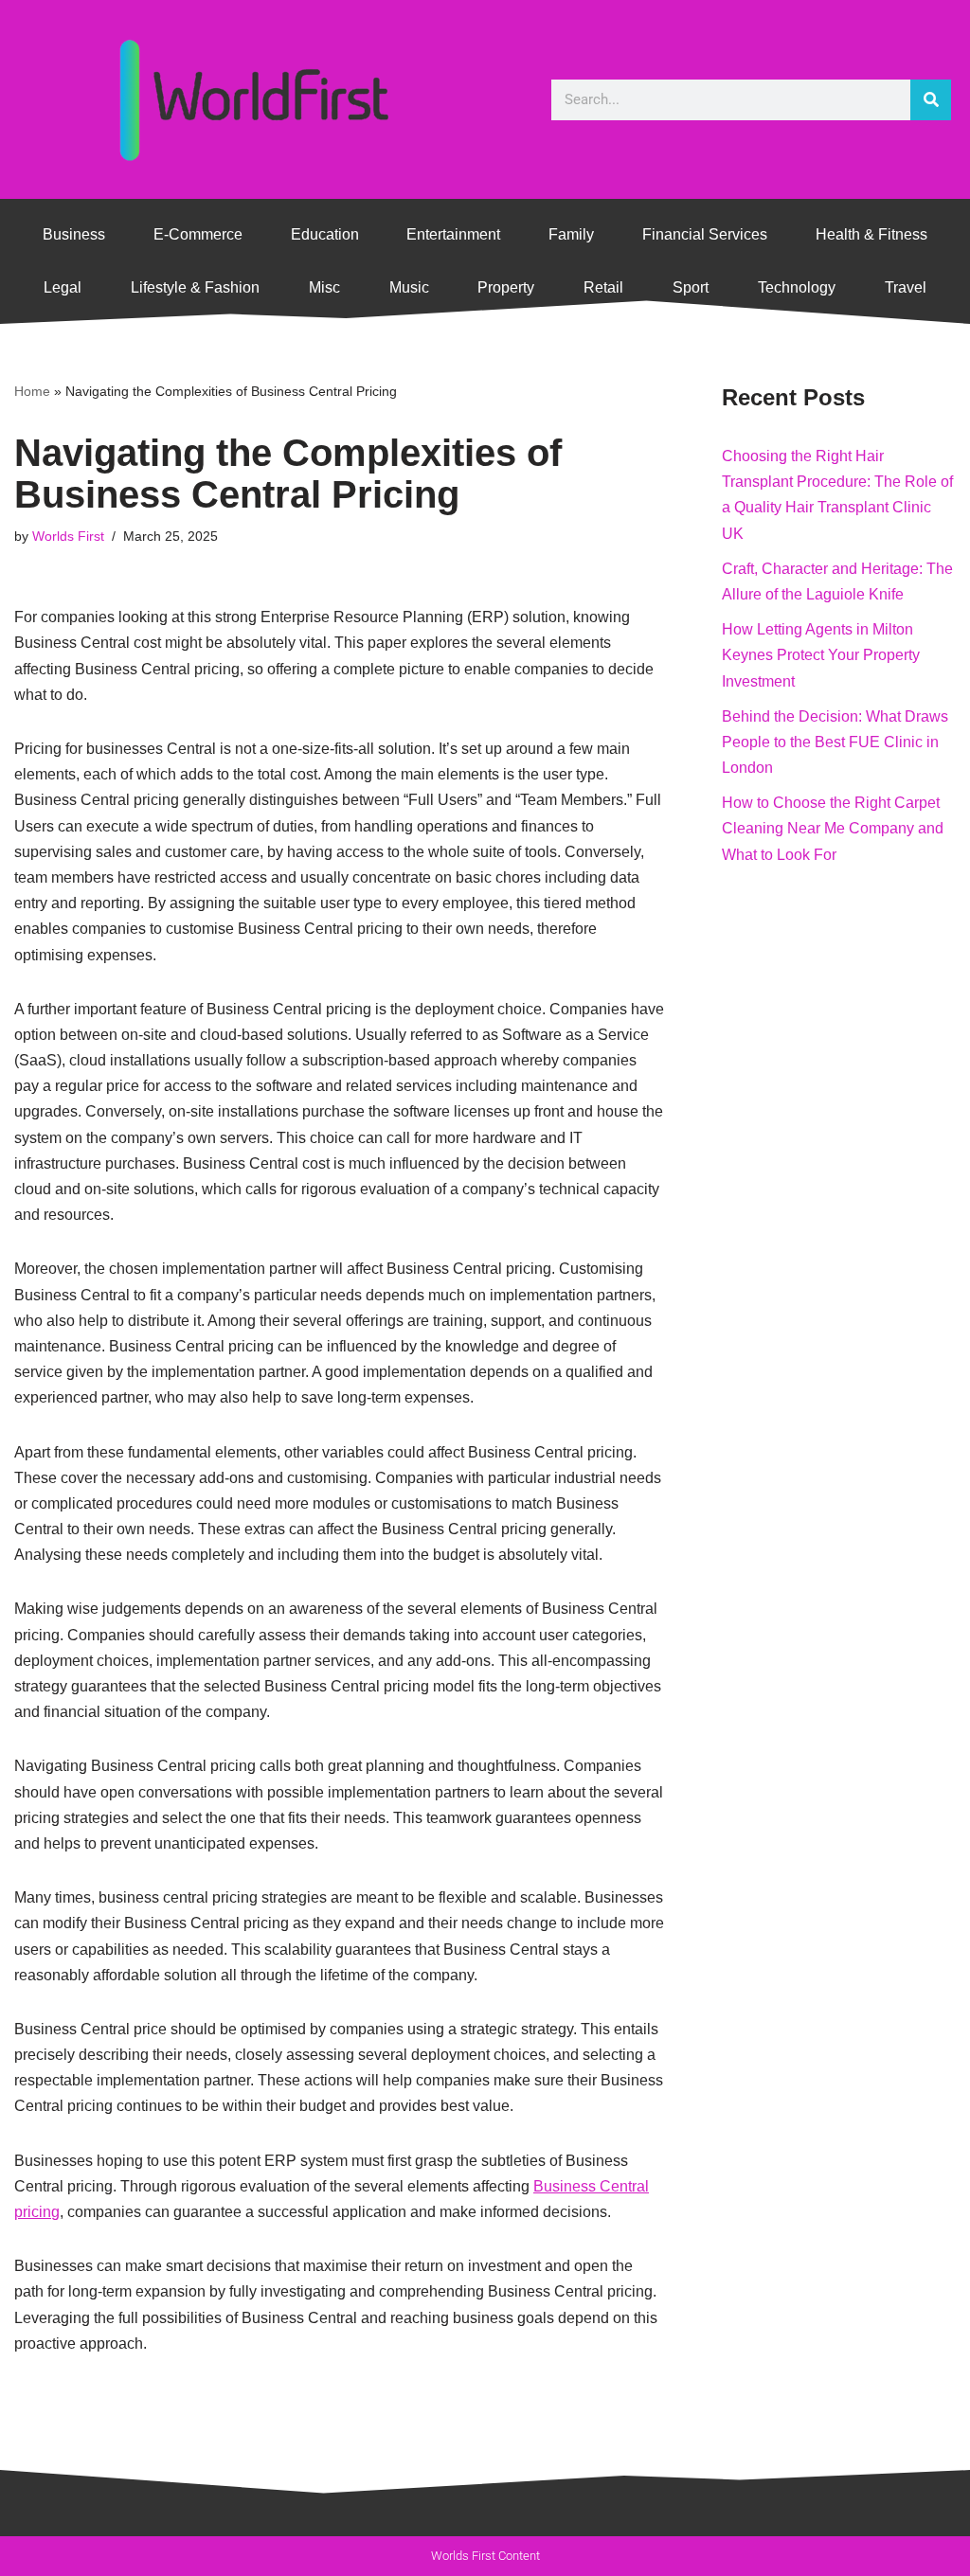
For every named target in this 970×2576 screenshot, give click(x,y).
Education (325, 234)
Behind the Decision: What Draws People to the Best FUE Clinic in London (835, 742)
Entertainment (453, 234)
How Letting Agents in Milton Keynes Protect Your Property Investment (821, 655)
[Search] (931, 100)
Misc (324, 287)
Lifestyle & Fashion (195, 287)
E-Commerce (198, 234)
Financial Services (705, 234)
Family (571, 234)
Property (506, 287)
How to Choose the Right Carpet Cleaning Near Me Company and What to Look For (833, 828)
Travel (906, 287)
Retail (603, 287)
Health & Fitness (871, 234)
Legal (63, 287)
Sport (691, 287)
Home (32, 391)
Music (409, 287)
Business (74, 234)
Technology (797, 287)
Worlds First (68, 536)
